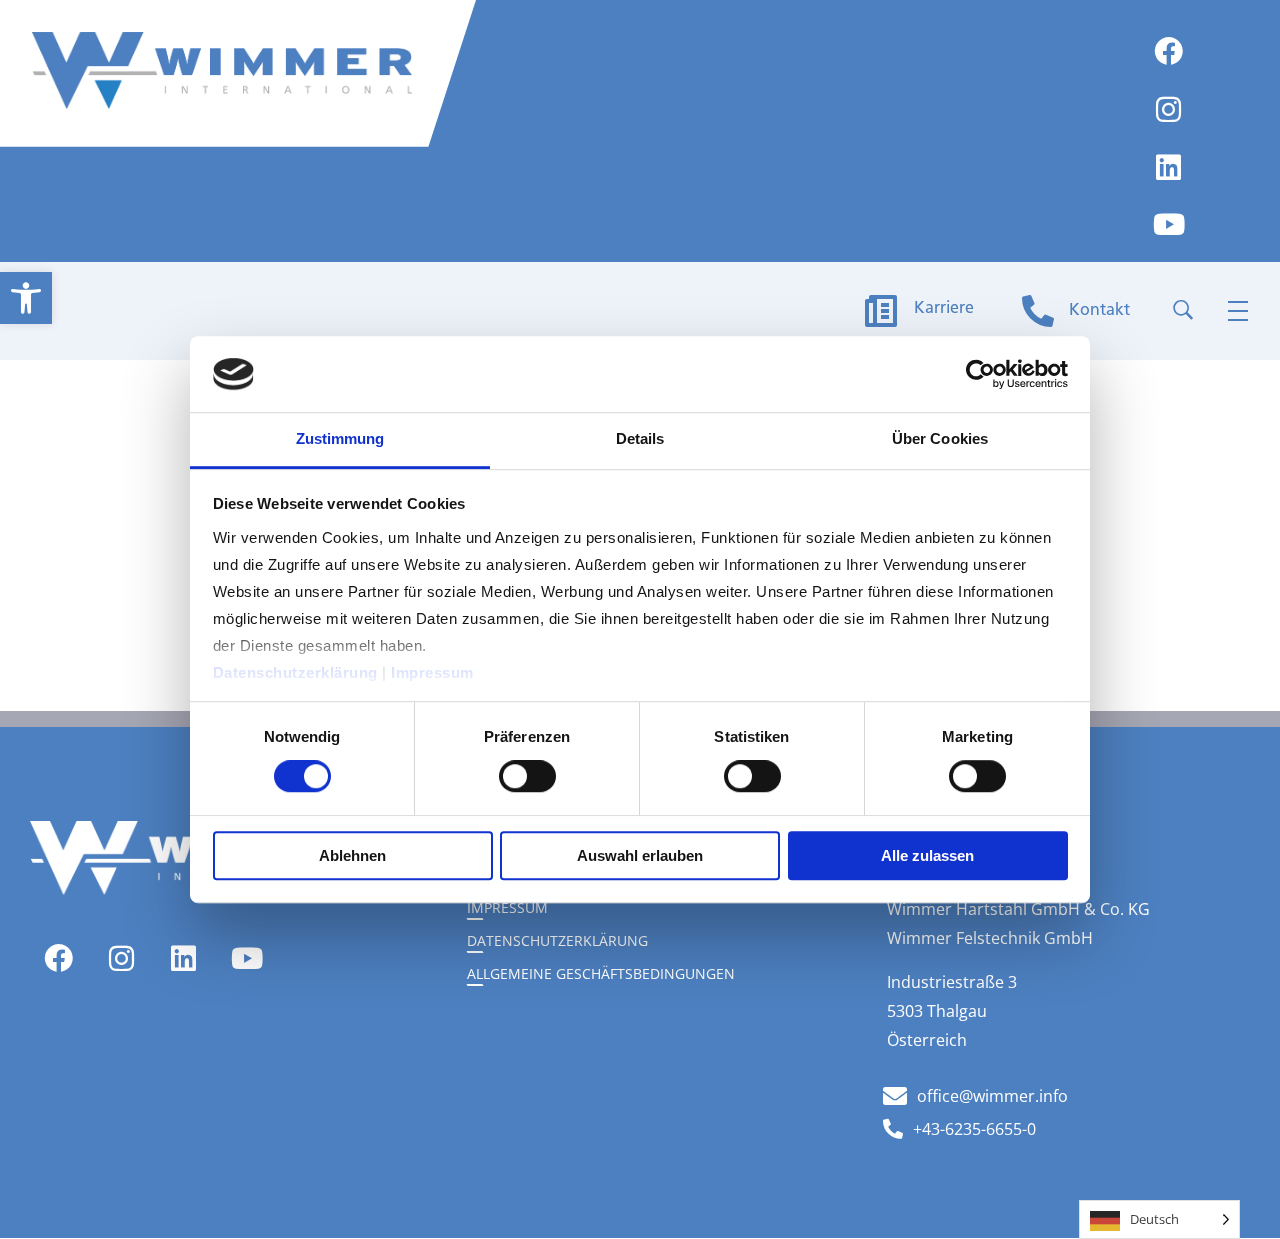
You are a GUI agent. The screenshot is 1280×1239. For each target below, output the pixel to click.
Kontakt (1099, 311)
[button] (26, 298)
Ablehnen (352, 855)
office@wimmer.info (992, 1096)
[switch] (527, 776)
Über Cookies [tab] (940, 439)
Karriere (944, 309)
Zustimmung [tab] (340, 439)
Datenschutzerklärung (298, 672)
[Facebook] (1169, 53)
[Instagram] (1169, 111)
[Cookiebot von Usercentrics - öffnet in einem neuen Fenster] (980, 374)
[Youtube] (1169, 226)
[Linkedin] (1169, 168)
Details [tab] (640, 439)
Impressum (434, 672)
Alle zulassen (927, 855)
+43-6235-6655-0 (974, 1129)
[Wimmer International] (222, 70)
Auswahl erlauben (640, 855)
